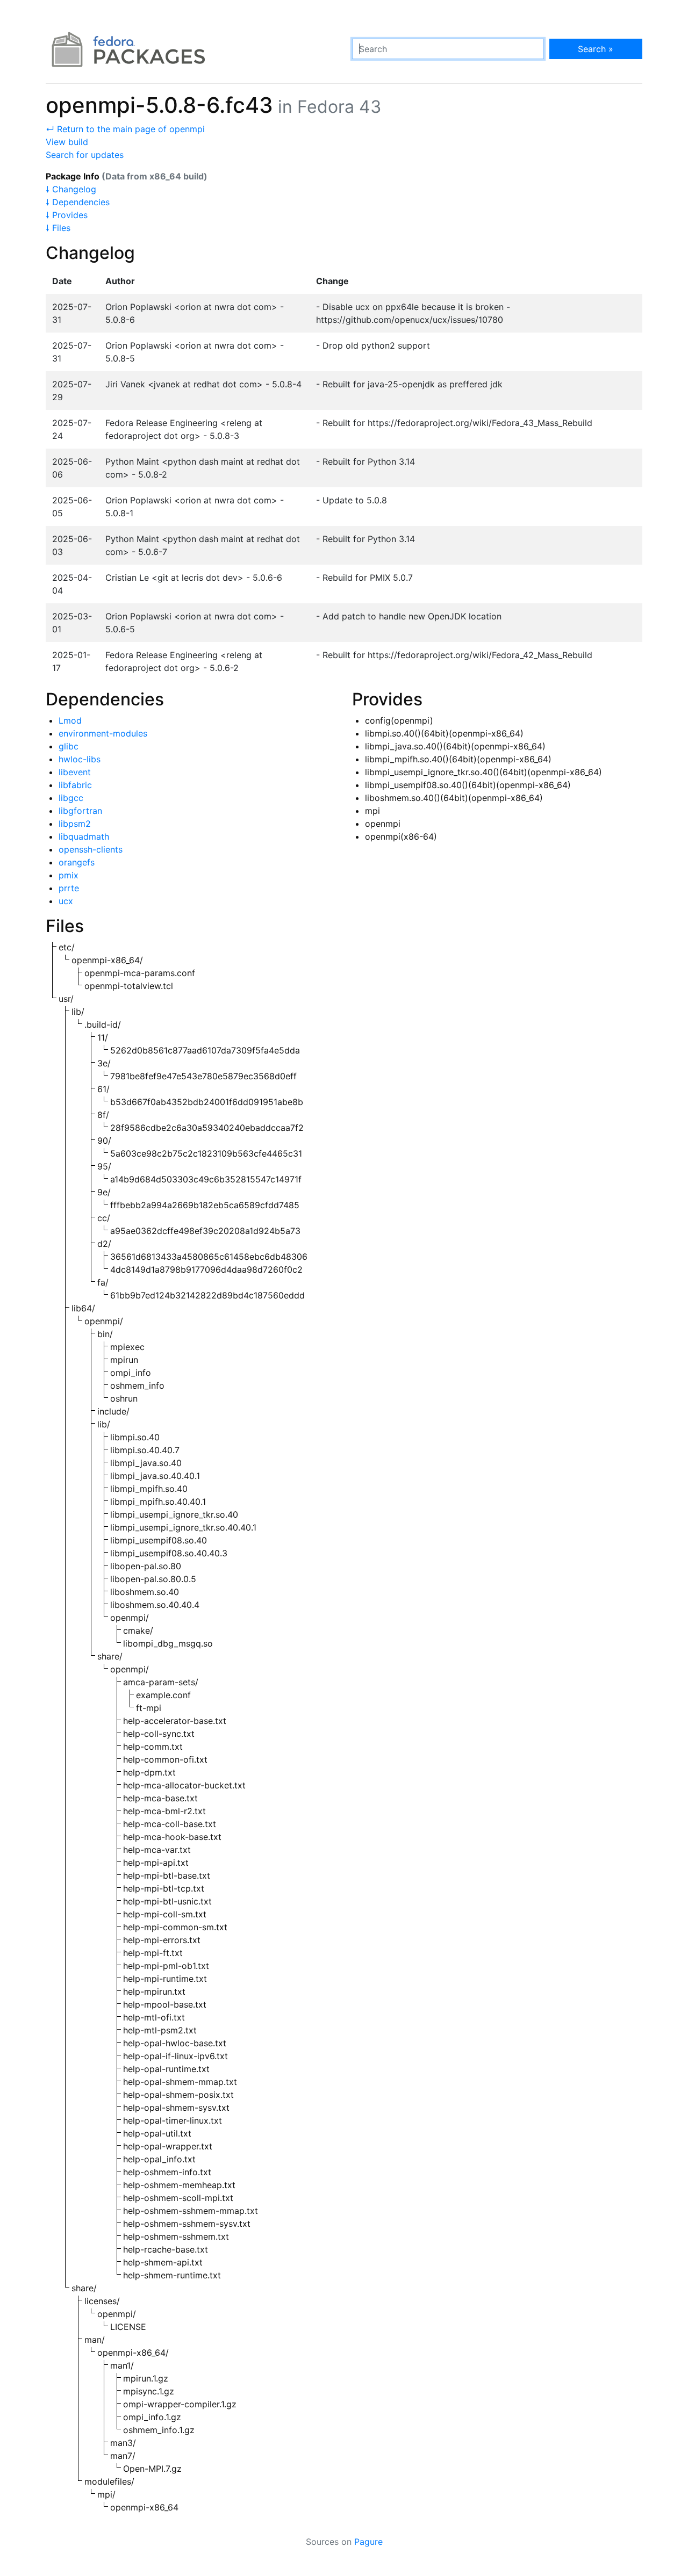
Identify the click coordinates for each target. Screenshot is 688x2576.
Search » (596, 49)
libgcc (71, 798)
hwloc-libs (80, 759)
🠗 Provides (67, 215)
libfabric (75, 785)
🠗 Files (58, 228)
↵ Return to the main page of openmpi (125, 129)
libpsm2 (75, 824)
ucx (66, 901)
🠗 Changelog (71, 189)
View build (67, 142)
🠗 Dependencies (78, 202)
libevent (75, 772)
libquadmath (84, 836)
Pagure (368, 2542)
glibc (69, 746)
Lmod (70, 720)
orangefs (77, 862)
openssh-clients (91, 849)
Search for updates (85, 155)
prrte (69, 888)
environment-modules (103, 733)
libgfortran (80, 811)
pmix (69, 875)
